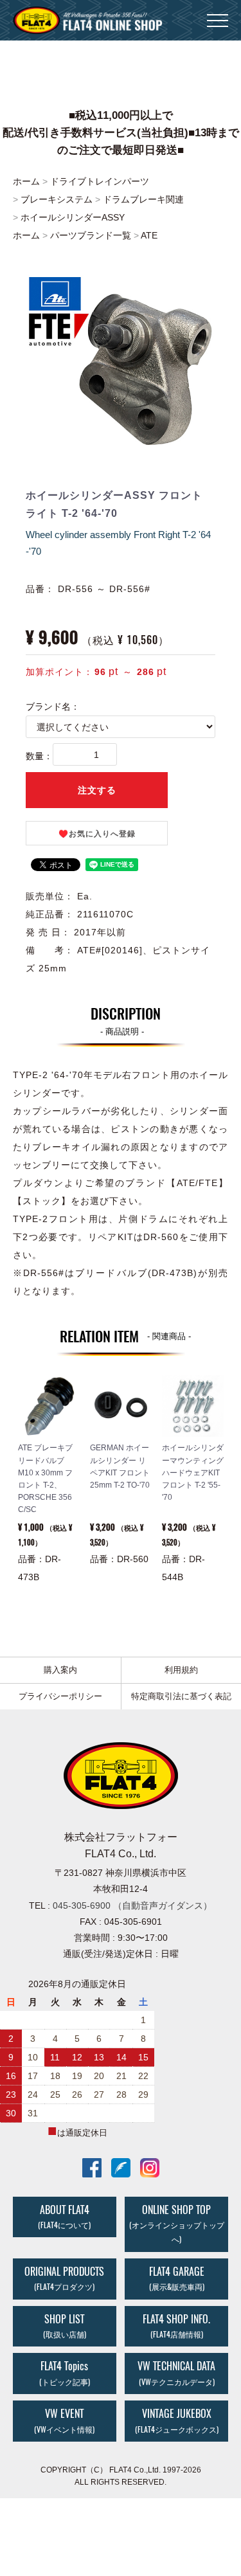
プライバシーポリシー (60, 1696)
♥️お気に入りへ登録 (97, 834)
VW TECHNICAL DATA (176, 2373)
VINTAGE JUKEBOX (177, 2421)
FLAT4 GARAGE (177, 2278)
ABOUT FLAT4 (64, 2217)
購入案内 (60, 1670)
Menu (218, 13)
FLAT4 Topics (65, 2373)
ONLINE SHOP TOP (177, 2224)
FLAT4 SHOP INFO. (176, 2326)
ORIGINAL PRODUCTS (64, 2278)
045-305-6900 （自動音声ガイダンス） (132, 1905)
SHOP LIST (65, 2326)
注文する (97, 790)
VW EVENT (64, 2421)
